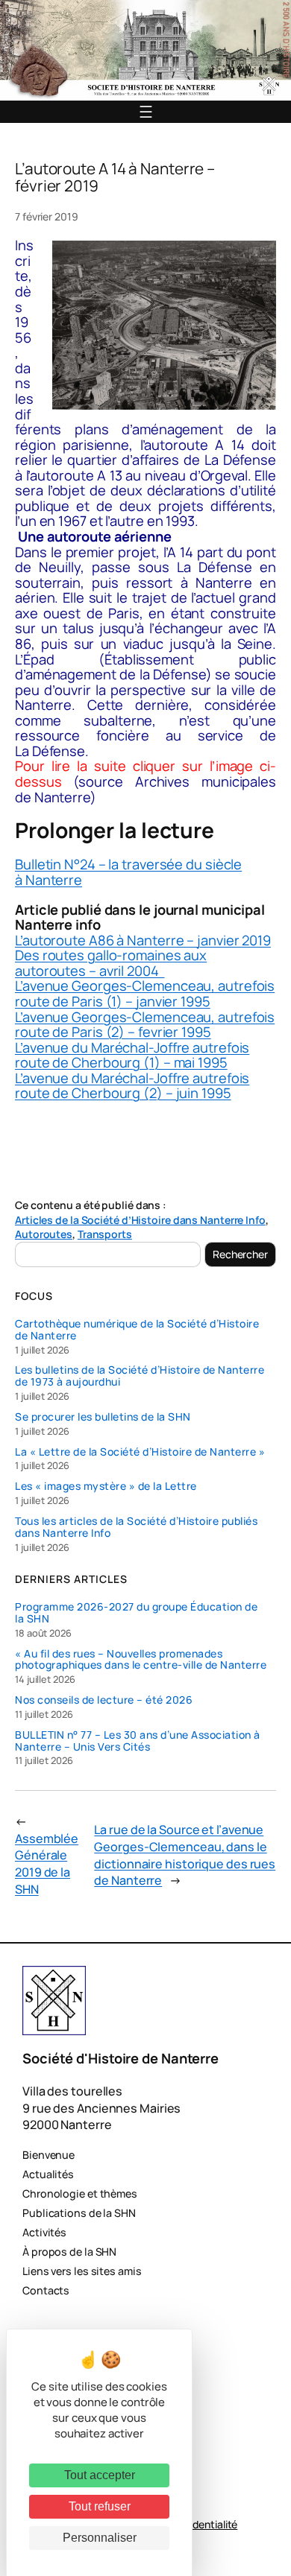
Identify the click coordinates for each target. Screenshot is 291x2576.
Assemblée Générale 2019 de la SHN (47, 1864)
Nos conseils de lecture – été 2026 (104, 1700)
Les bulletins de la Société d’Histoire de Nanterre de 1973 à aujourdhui (140, 1376)
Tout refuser (100, 2506)
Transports (105, 1234)
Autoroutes (44, 1234)
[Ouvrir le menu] (146, 112)
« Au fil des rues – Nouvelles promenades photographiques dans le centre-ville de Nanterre (141, 1660)
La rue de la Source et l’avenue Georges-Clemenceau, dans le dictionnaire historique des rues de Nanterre (185, 1855)
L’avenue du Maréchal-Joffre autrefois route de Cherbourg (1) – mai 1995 (132, 1055)
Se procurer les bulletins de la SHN (103, 1417)
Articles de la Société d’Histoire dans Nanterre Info (140, 1220)
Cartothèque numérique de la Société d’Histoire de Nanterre (137, 1330)
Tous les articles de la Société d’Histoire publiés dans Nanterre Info (136, 1527)
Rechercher (240, 1254)
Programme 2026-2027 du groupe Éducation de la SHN (136, 1613)
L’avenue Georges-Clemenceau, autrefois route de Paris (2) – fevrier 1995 (145, 1025)
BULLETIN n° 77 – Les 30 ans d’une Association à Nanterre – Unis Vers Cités (138, 1741)
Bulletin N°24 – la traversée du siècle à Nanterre (128, 872)
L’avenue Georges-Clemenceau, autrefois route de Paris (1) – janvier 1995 (145, 993)
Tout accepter (100, 2475)
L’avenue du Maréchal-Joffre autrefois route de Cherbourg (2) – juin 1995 (132, 1086)
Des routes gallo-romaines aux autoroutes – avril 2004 (111, 963)
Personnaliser (100, 2538)
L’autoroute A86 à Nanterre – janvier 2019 (143, 940)
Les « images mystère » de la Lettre (106, 1486)
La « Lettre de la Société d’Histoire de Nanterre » (140, 1452)
